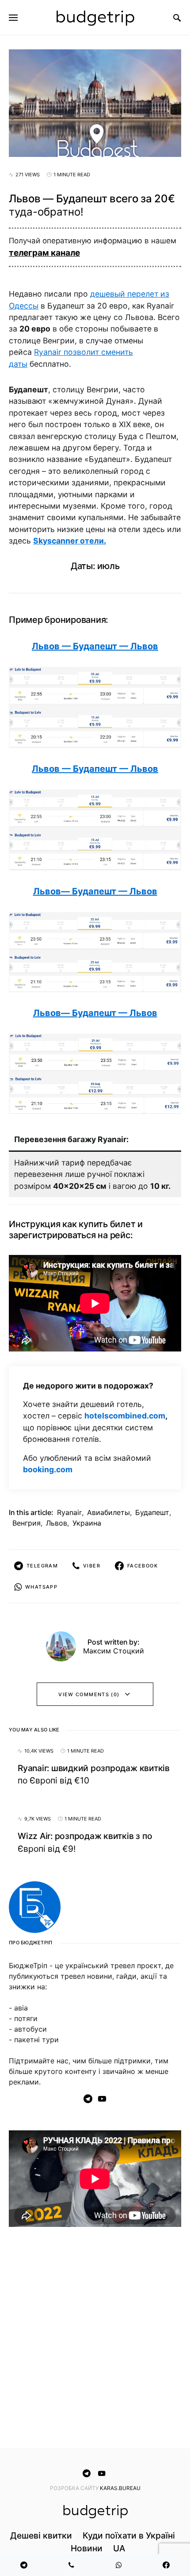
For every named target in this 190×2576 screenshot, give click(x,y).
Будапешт (152, 1512)
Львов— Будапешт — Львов (95, 891)
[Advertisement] (95, 2339)
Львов (57, 1523)
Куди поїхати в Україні (129, 2535)
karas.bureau (120, 2488)
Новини (87, 2548)
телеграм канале (44, 253)
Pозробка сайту (75, 2488)
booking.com (48, 1469)
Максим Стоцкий (114, 1651)
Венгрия (27, 1523)
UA (119, 2548)
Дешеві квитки (41, 2535)
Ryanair (69, 1512)
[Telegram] (88, 2099)
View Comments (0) (89, 1694)
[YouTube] (102, 2099)
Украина (87, 1523)
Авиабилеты (108, 1512)
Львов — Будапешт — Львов (95, 646)
